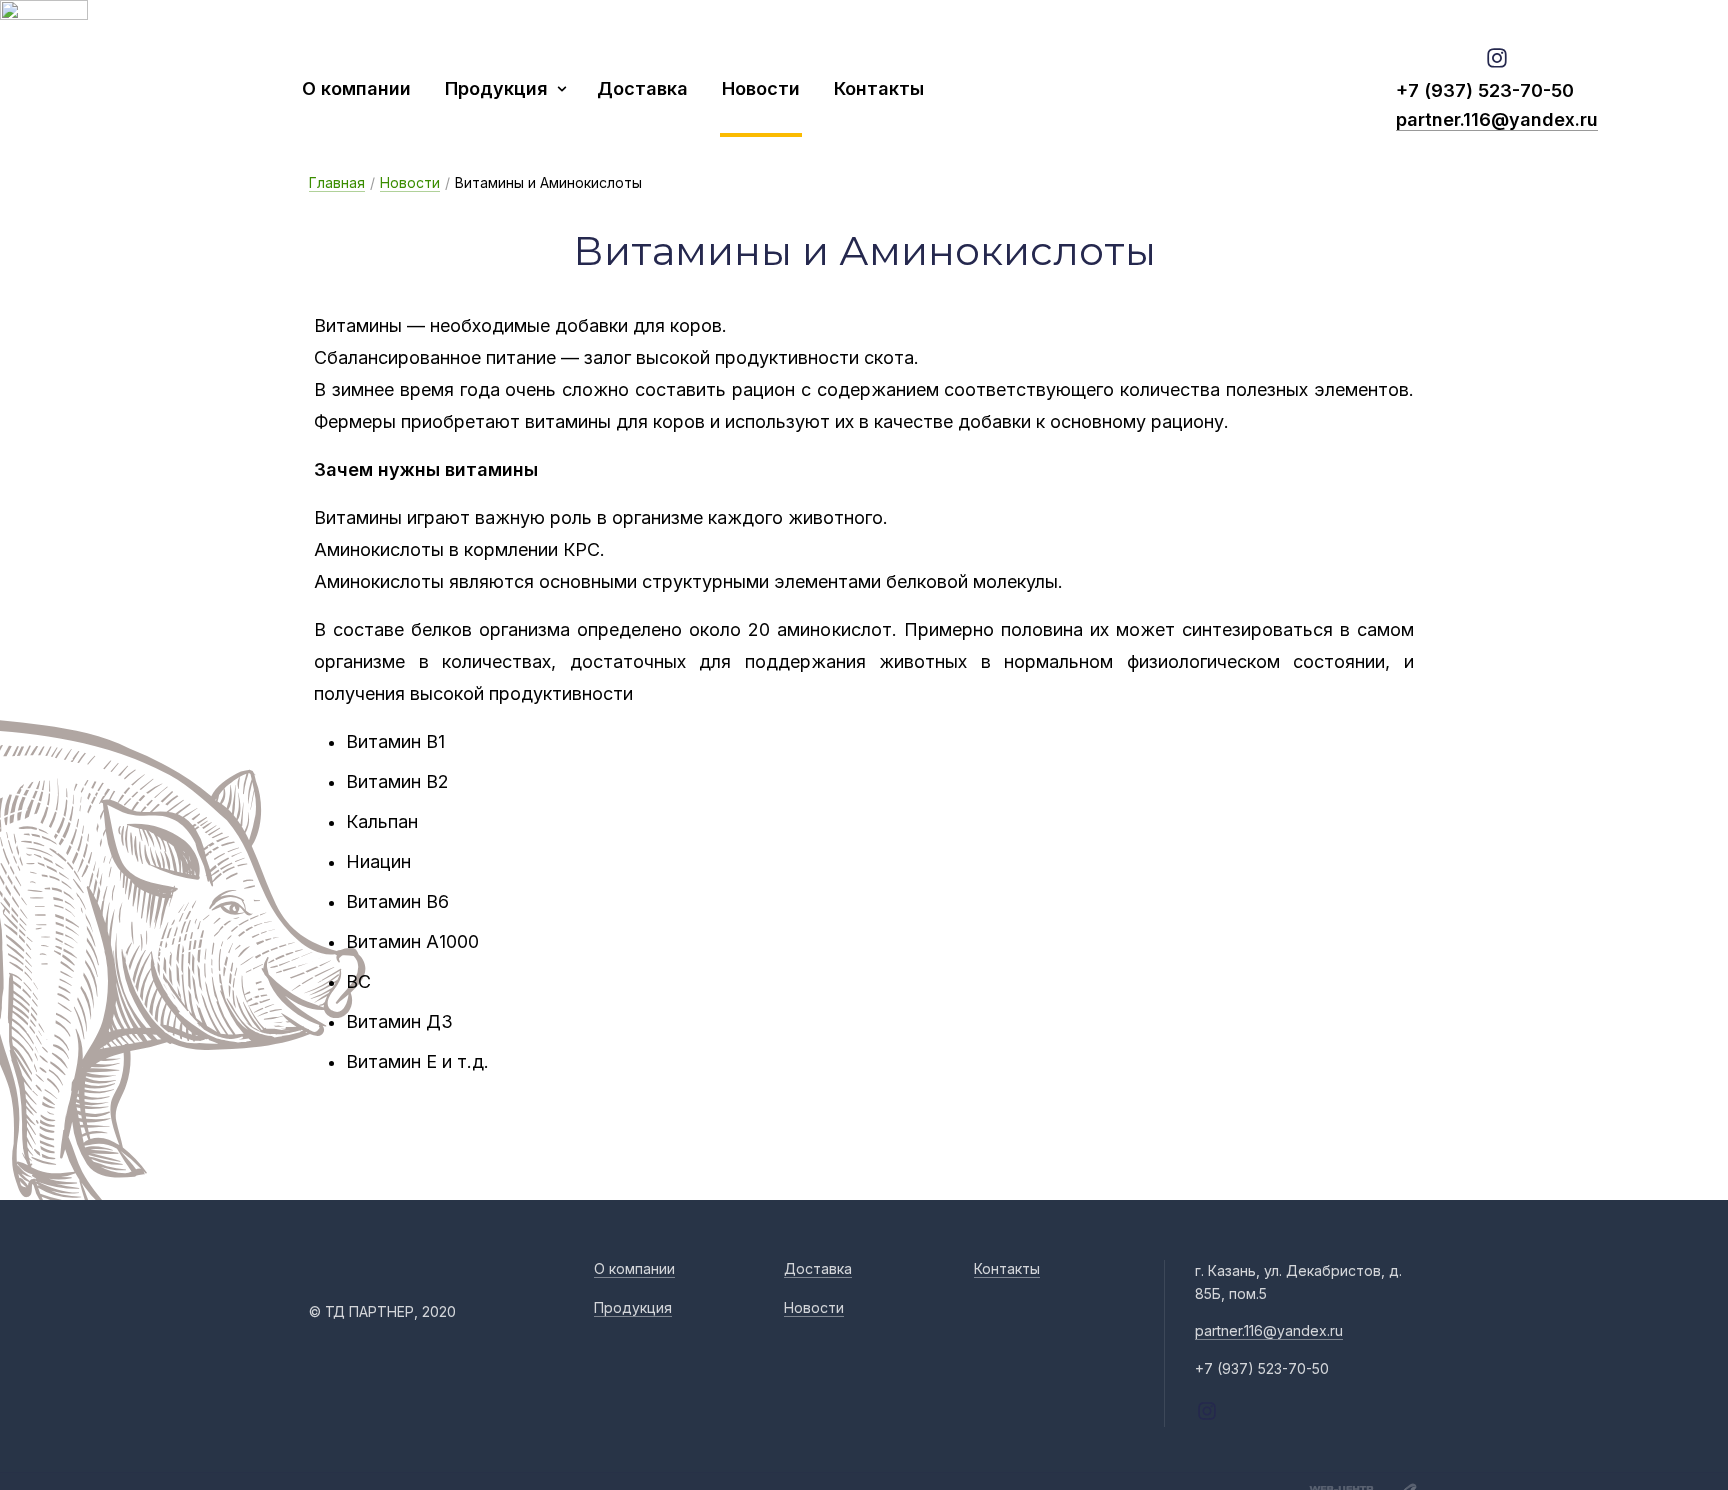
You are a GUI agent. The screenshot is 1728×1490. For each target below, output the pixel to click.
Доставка (642, 88)
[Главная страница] (165, 88)
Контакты (879, 88)
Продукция (496, 88)
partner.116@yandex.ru (1497, 119)
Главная (337, 182)
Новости (761, 88)
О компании (356, 88)
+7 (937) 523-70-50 (1485, 90)
